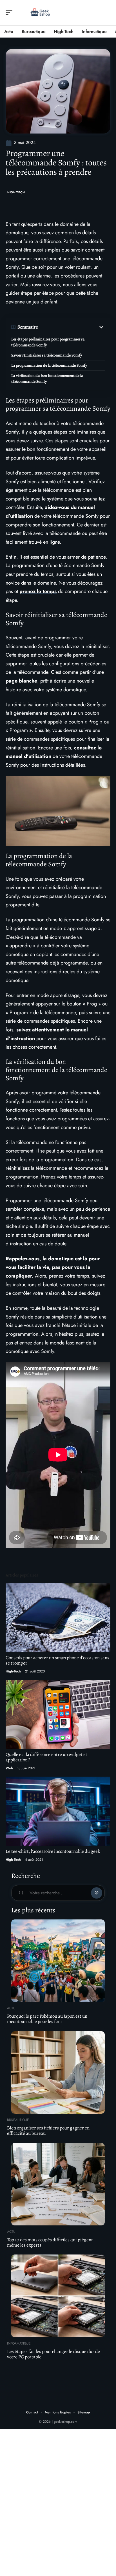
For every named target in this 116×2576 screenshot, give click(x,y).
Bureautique (18, 2120)
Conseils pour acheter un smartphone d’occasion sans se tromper (57, 1660)
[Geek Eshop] (41, 13)
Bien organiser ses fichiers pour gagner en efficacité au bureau (48, 2131)
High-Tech (16, 192)
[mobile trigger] (10, 13)
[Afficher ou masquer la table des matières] (71, 327)
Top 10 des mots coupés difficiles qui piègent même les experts (50, 2242)
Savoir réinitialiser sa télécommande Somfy (47, 355)
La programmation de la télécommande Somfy (49, 365)
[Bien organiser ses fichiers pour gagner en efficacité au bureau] (58, 2072)
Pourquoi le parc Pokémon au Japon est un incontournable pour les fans (47, 2019)
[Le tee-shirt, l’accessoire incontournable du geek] (58, 1811)
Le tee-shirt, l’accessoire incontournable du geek (53, 1851)
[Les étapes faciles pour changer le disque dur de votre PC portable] (58, 2296)
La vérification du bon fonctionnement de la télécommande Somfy (47, 379)
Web (9, 1768)
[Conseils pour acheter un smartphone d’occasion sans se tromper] (58, 1618)
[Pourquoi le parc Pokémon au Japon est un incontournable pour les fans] (58, 1961)
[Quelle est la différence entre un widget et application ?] (58, 1715)
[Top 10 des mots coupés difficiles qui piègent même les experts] (58, 2184)
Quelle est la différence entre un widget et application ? (46, 1757)
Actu (11, 2008)
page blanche (21, 681)
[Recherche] (106, 13)
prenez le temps (38, 591)
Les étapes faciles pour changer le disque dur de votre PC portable (53, 2354)
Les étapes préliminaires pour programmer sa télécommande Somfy (48, 342)
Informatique (19, 2343)
